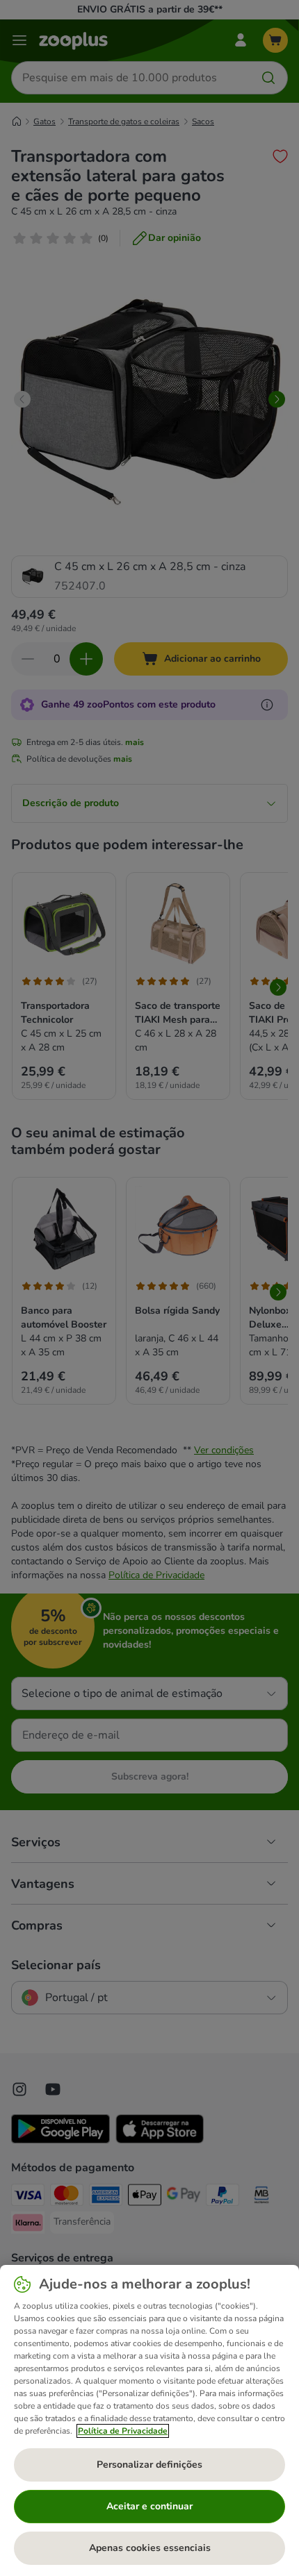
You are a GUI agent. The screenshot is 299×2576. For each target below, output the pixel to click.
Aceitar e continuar (149, 2506)
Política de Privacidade (123, 2431)
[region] (149, 2420)
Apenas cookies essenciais (150, 2548)
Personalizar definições (149, 2465)
